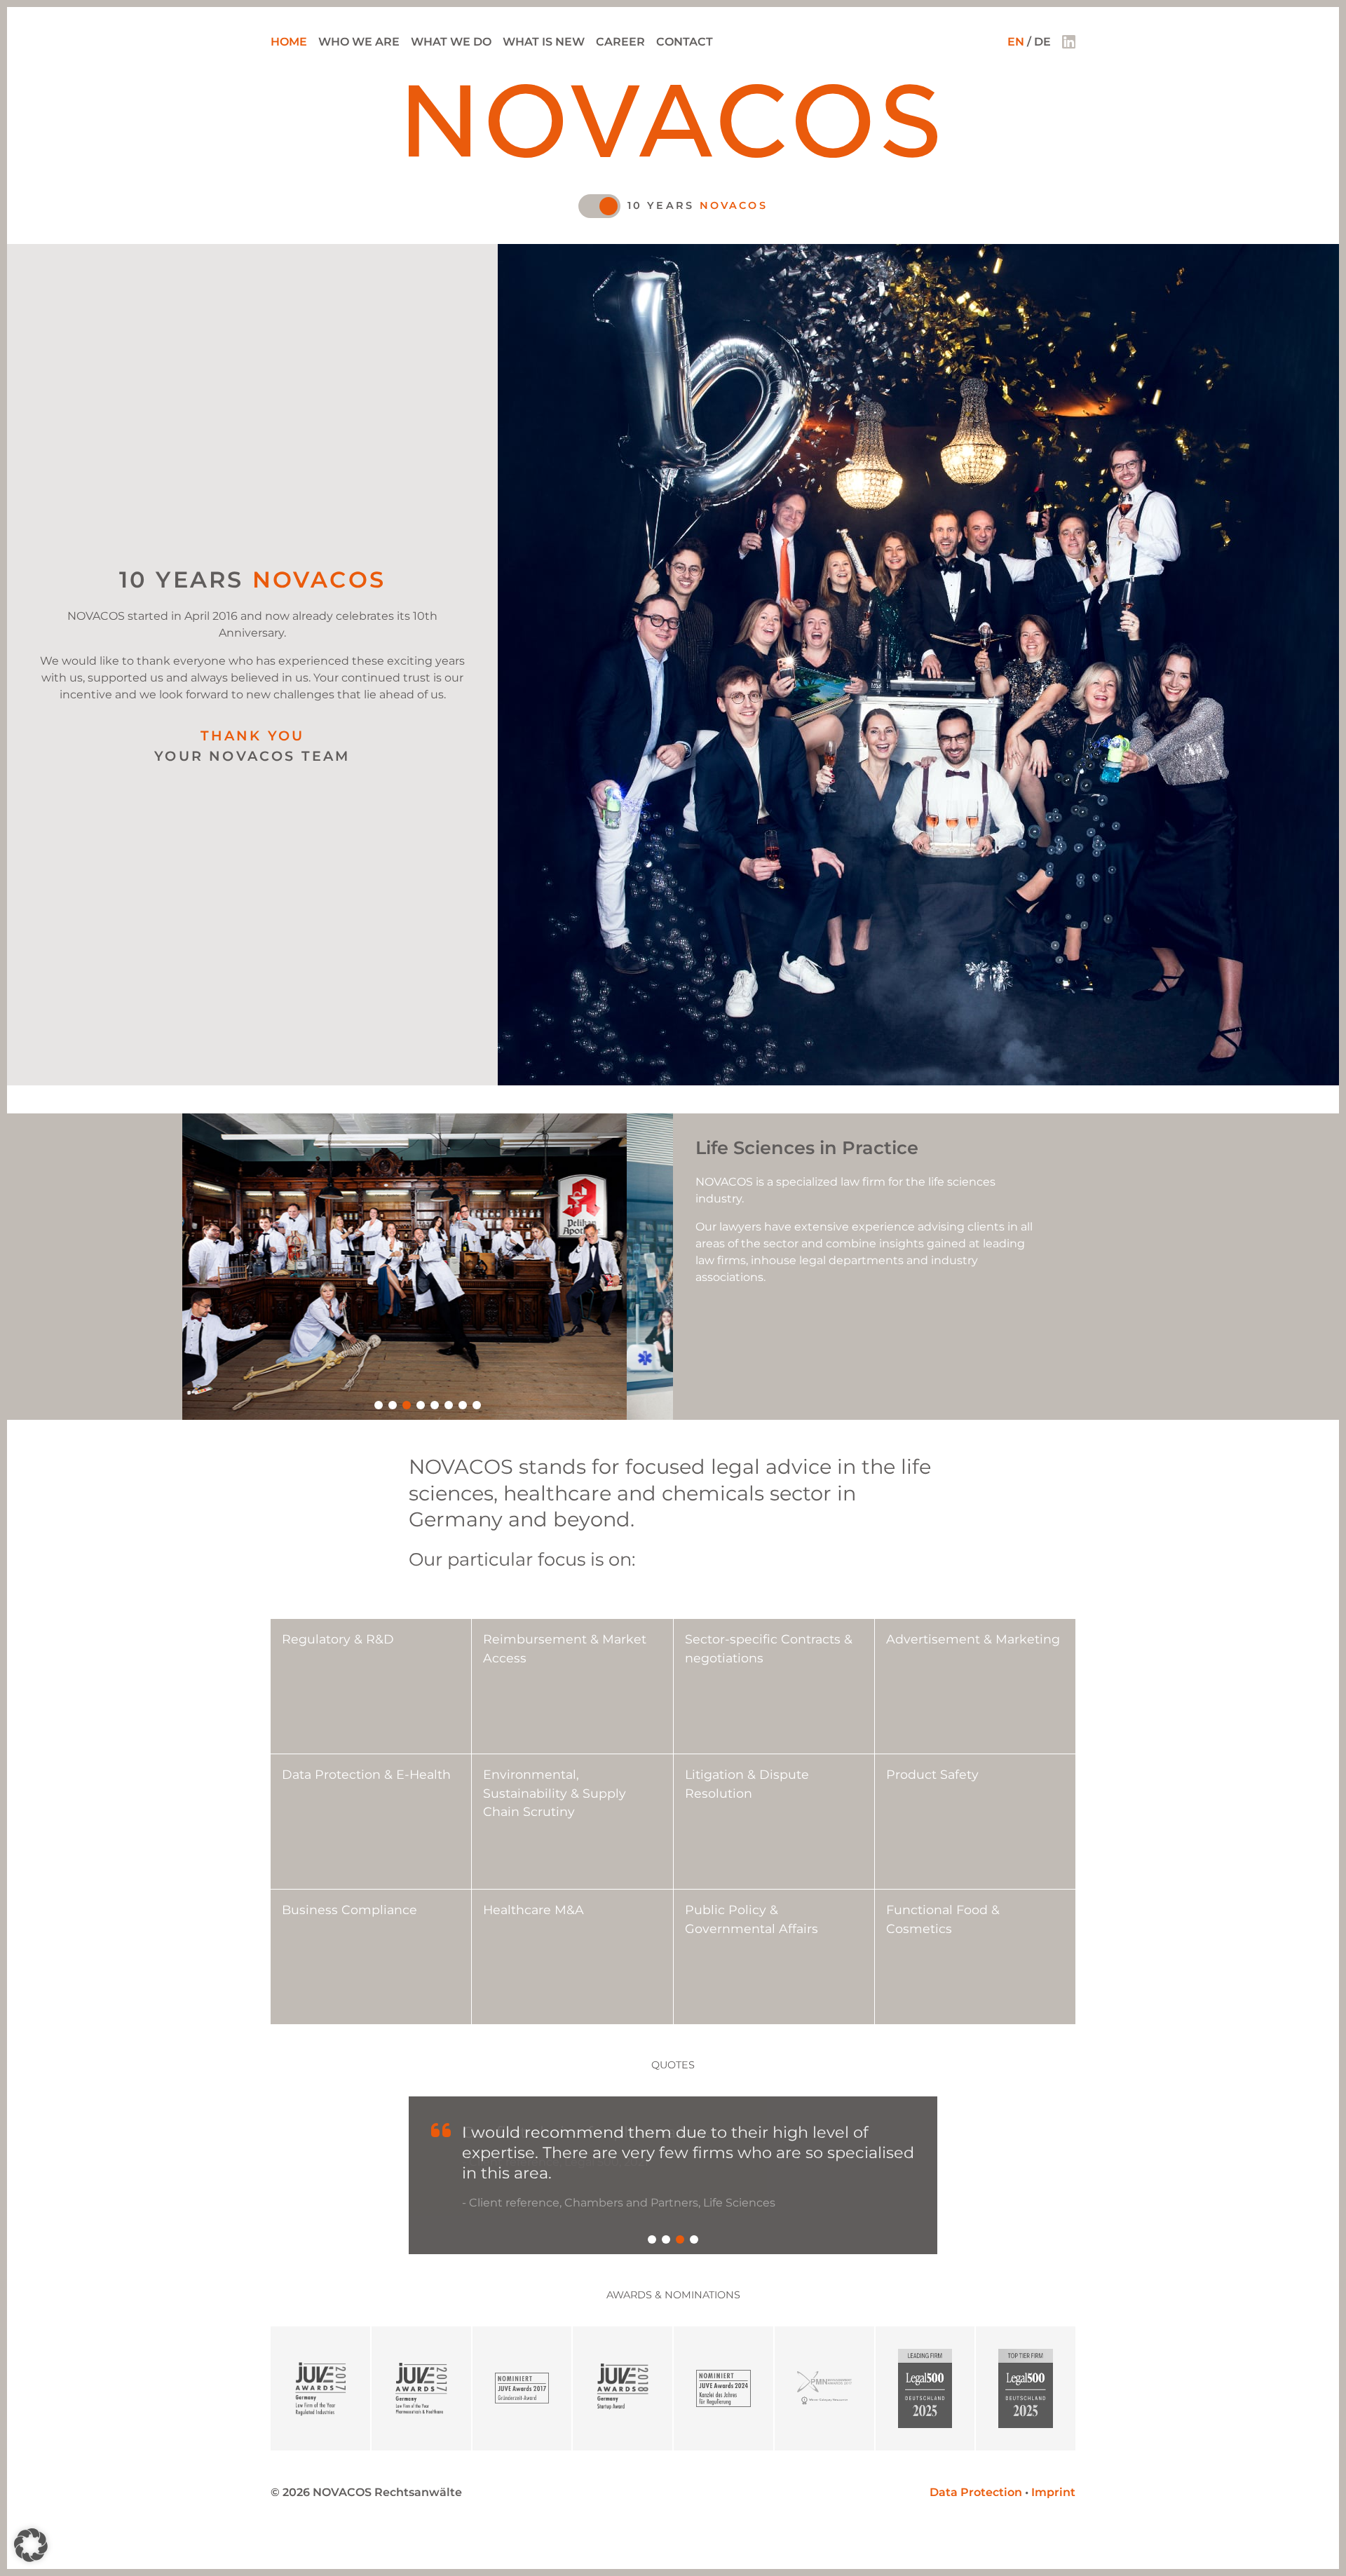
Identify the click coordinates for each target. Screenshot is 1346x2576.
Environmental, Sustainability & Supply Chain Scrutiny (555, 1793)
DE (1042, 42)
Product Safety (932, 1774)
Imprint (1053, 2454)
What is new (544, 42)
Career (620, 42)
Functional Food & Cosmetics (943, 1919)
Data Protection (976, 2454)
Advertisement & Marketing (973, 1639)
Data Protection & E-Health (366, 1774)
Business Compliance (349, 1910)
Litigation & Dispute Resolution (747, 1783)
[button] (379, 1405)
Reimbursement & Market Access (565, 1648)
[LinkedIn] (1069, 42)
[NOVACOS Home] (673, 154)
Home (289, 42)
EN (1016, 42)
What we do (451, 42)
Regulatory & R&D (338, 1639)
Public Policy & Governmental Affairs (752, 1919)
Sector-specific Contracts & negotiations (769, 1648)
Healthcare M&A (533, 1910)
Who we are (359, 42)
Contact (685, 42)
